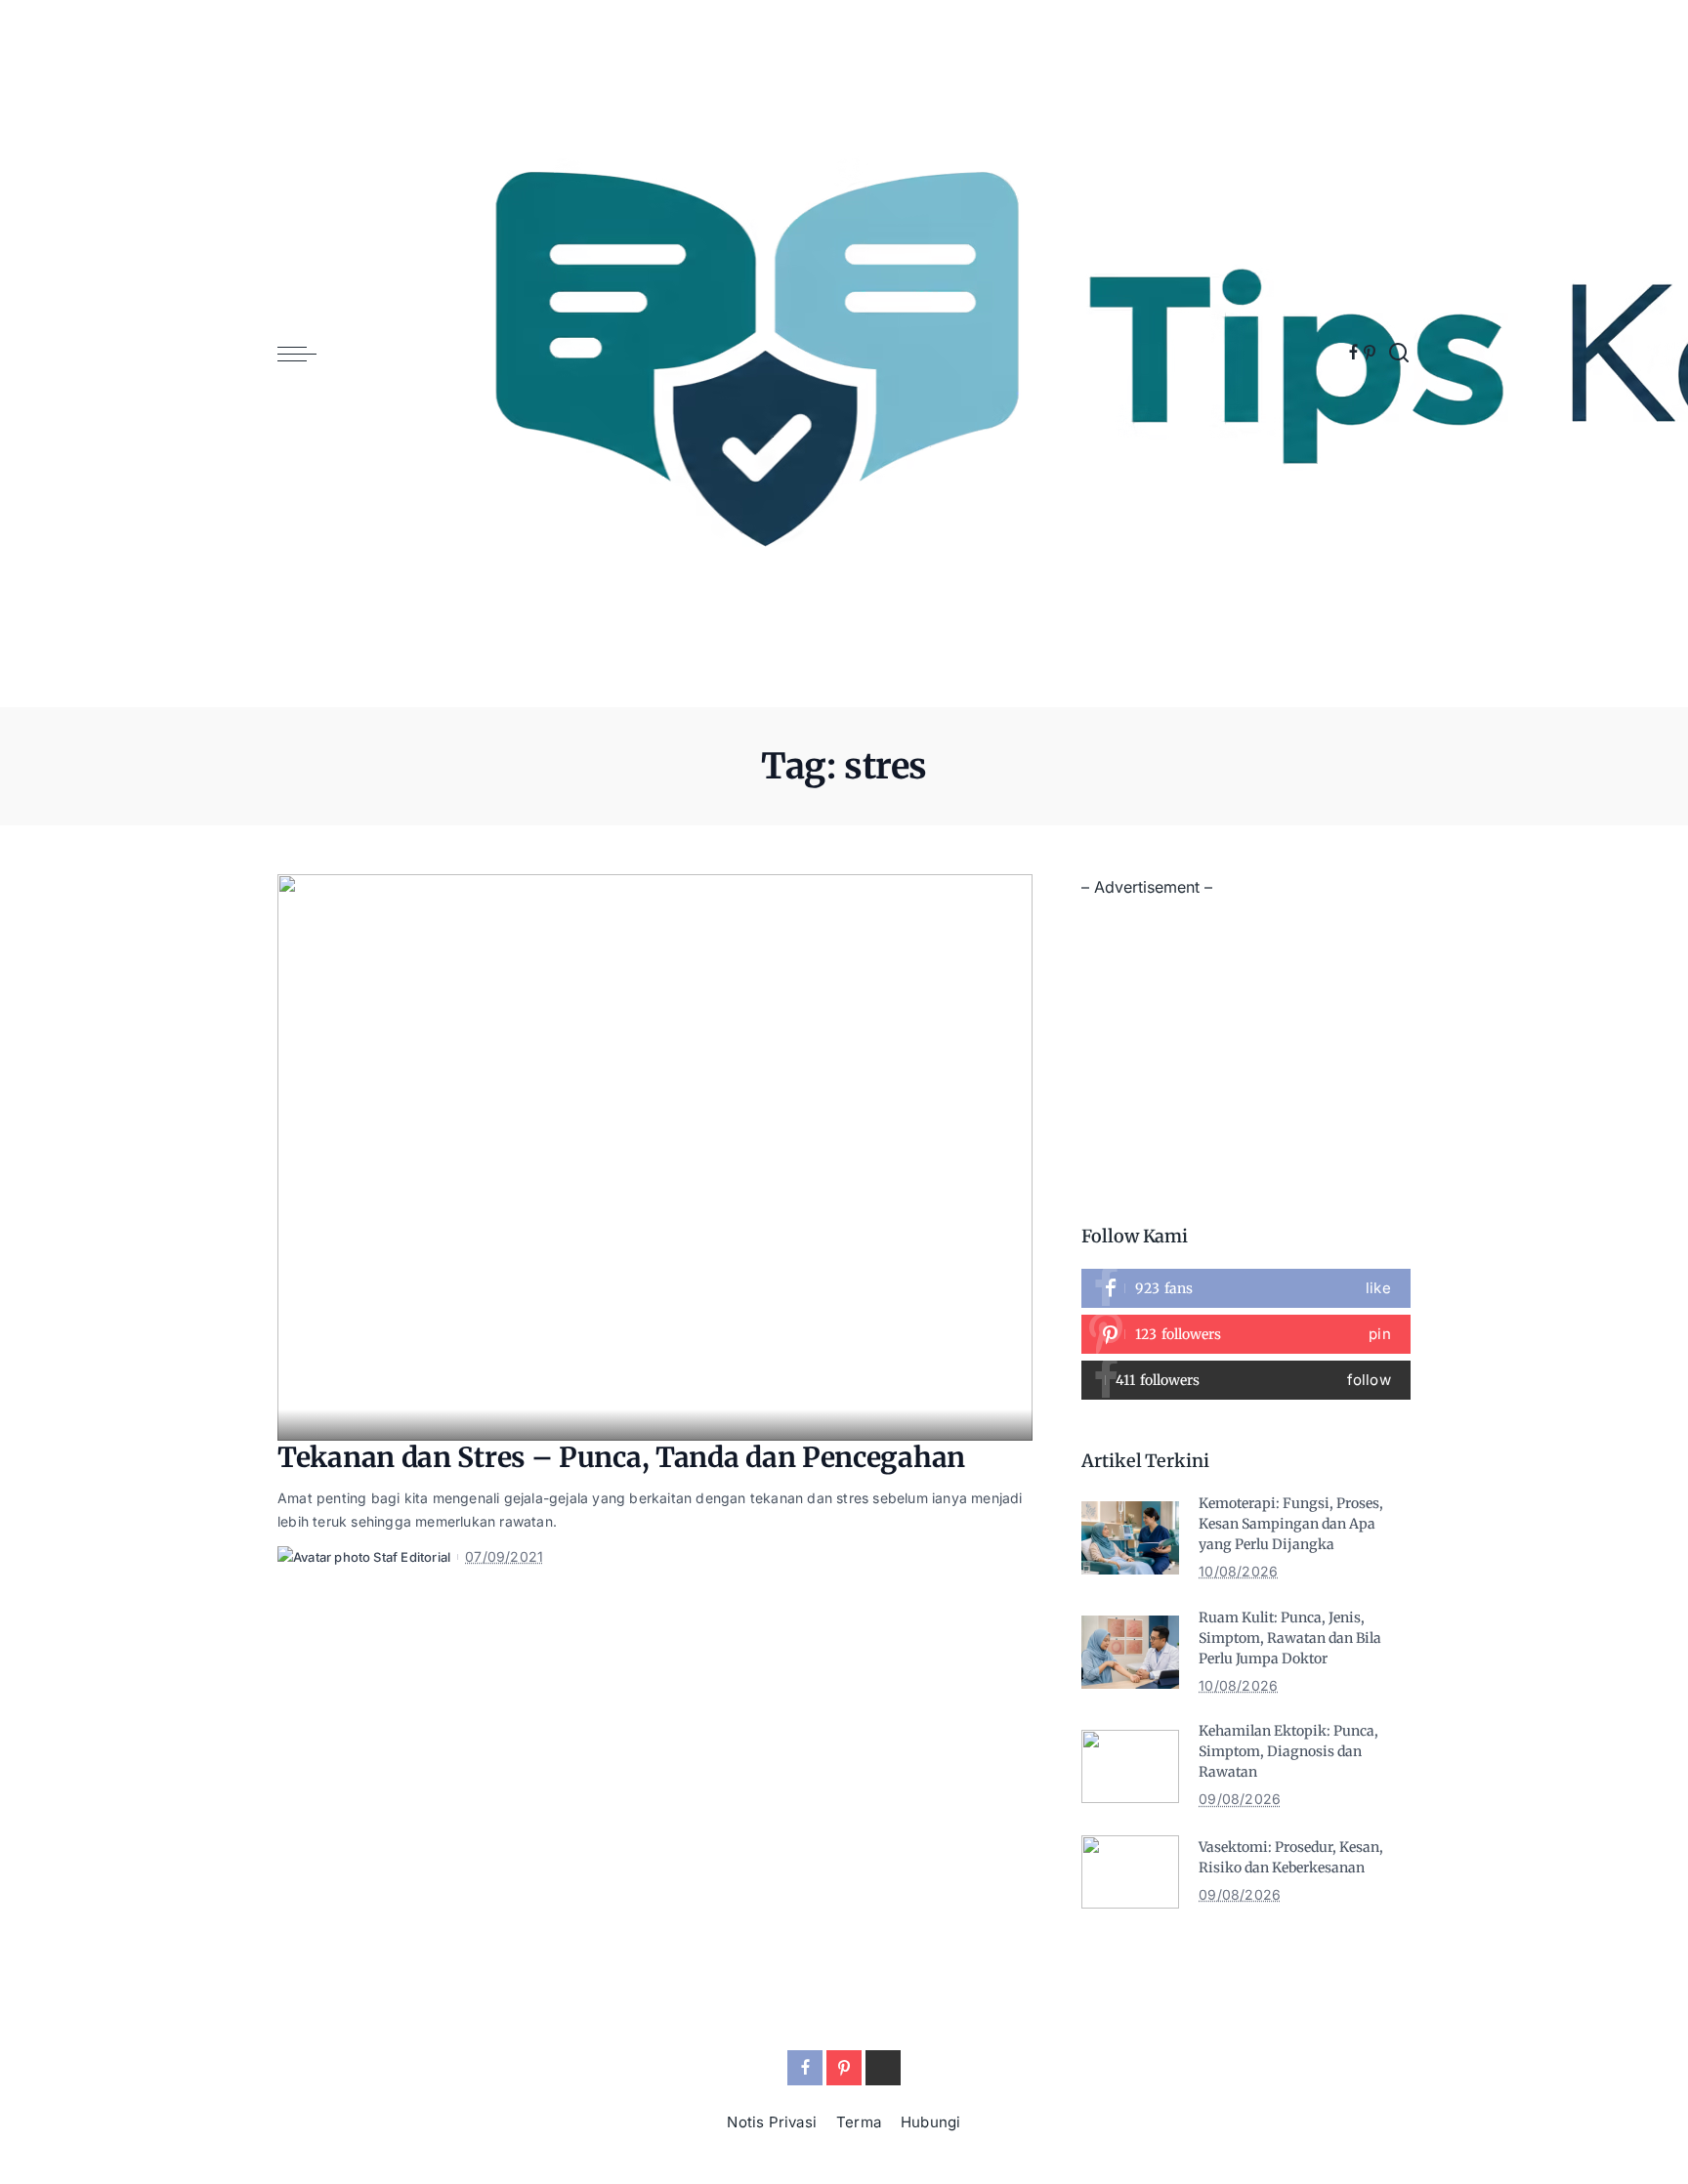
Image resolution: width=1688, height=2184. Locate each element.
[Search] (1399, 354)
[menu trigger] (307, 354)
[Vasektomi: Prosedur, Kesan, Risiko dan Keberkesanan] (1130, 1872)
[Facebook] (1353, 354)
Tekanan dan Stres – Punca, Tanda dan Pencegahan (621, 1457)
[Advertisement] (1246, 1038)
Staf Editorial (412, 1557)
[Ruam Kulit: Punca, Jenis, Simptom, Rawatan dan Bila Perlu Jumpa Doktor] (1130, 1652)
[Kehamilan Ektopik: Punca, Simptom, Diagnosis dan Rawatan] (1130, 1766)
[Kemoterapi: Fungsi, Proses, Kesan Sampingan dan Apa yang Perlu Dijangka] (1130, 1538)
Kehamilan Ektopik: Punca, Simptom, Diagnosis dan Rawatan (1288, 1751)
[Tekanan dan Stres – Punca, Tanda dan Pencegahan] (655, 1157)
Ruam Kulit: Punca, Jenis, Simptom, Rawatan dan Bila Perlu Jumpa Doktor (1290, 1638)
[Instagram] (1246, 1380)
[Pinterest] (1370, 354)
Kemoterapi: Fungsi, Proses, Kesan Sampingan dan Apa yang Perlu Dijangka (1291, 1524)
